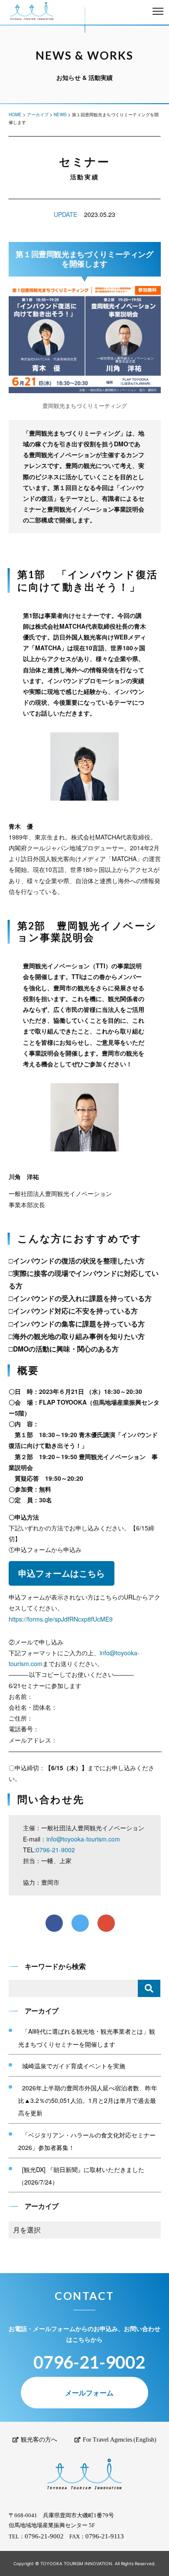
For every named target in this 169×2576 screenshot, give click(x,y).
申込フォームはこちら (62, 1573)
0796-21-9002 (55, 1850)
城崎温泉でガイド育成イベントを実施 (74, 2066)
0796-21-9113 (105, 2536)
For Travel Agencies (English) (120, 2440)
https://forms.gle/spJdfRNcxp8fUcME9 (61, 1619)
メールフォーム (89, 2393)
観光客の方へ (39, 2440)
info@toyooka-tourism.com (83, 1839)
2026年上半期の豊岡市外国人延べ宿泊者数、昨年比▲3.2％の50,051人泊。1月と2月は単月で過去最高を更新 (88, 2101)
